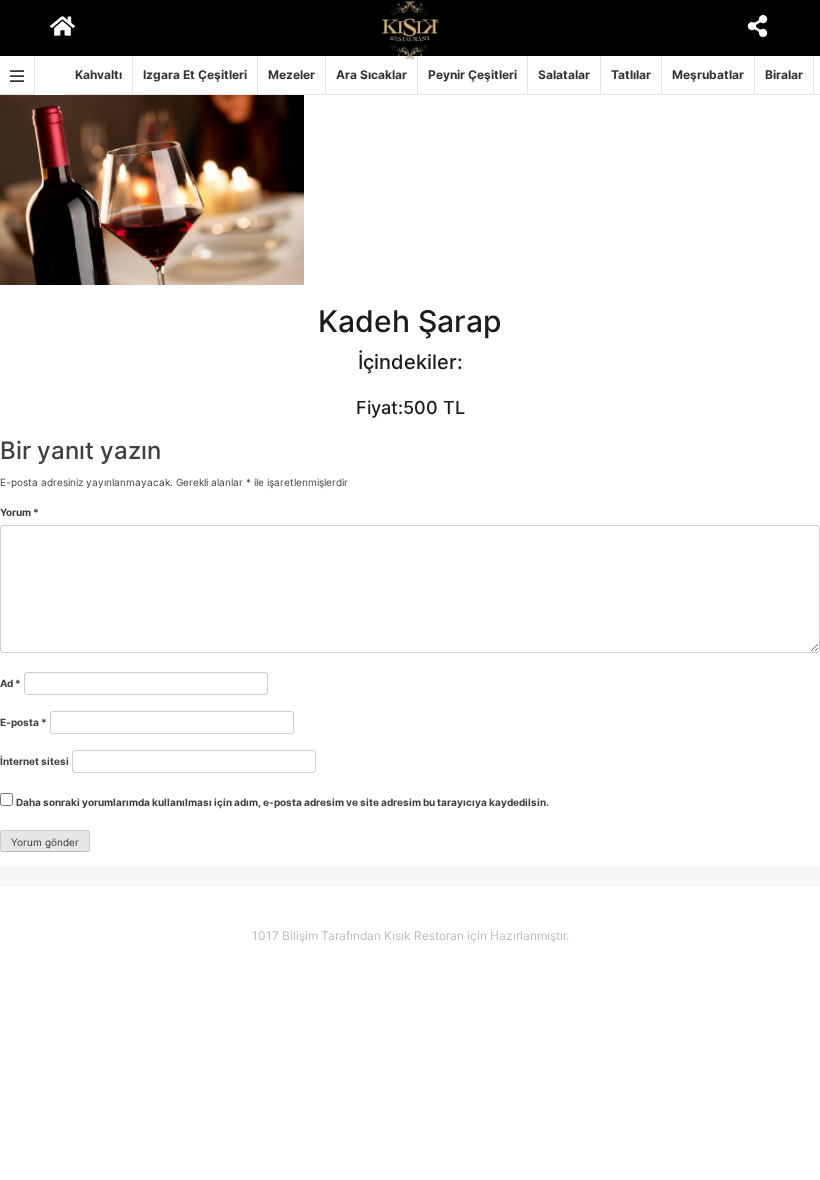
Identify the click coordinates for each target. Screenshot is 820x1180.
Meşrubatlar (708, 74)
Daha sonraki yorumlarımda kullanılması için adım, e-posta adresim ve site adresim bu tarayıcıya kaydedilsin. (282, 802)
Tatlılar (631, 74)
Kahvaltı (98, 74)
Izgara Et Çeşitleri (195, 74)
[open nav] (17, 75)
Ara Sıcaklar (371, 74)
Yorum (19, 512)
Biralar (784, 74)
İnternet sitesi (34, 761)
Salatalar (564, 74)
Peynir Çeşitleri (472, 74)
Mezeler (291, 74)
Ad (10, 683)
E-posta (23, 722)
